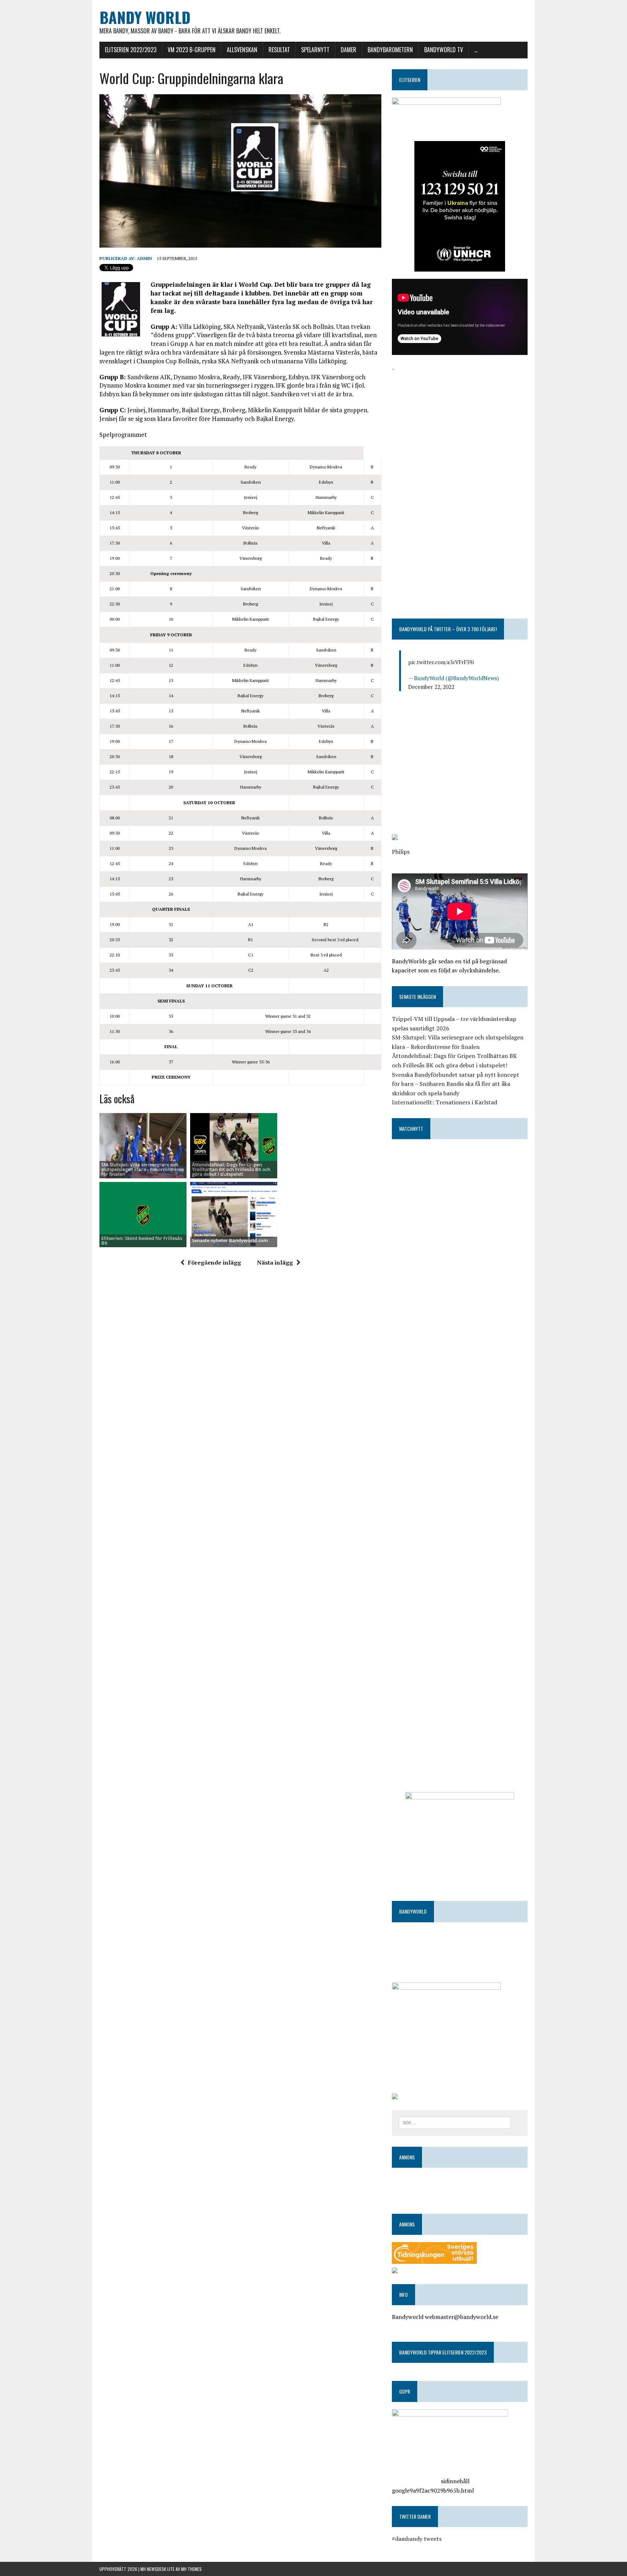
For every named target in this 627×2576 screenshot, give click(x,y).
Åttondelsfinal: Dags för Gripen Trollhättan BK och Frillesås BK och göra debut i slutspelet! (231, 1169)
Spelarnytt (315, 50)
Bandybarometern (390, 50)
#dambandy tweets (417, 2539)
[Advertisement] (460, 424)
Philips (401, 852)
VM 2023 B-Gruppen (192, 50)
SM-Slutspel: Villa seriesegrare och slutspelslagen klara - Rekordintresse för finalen (142, 1169)
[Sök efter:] (455, 2122)
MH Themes (191, 2569)
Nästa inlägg (275, 1262)
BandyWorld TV (444, 50)
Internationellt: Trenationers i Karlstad (444, 1102)
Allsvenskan (242, 50)
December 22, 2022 (431, 687)
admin (144, 258)
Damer (349, 50)
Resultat (279, 50)
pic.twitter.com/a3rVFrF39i (441, 662)
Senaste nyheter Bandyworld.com (230, 1240)
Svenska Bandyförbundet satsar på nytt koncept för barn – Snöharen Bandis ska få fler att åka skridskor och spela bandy (456, 1084)
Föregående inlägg (214, 1262)
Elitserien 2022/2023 (131, 50)
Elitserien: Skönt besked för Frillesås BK (142, 1241)
